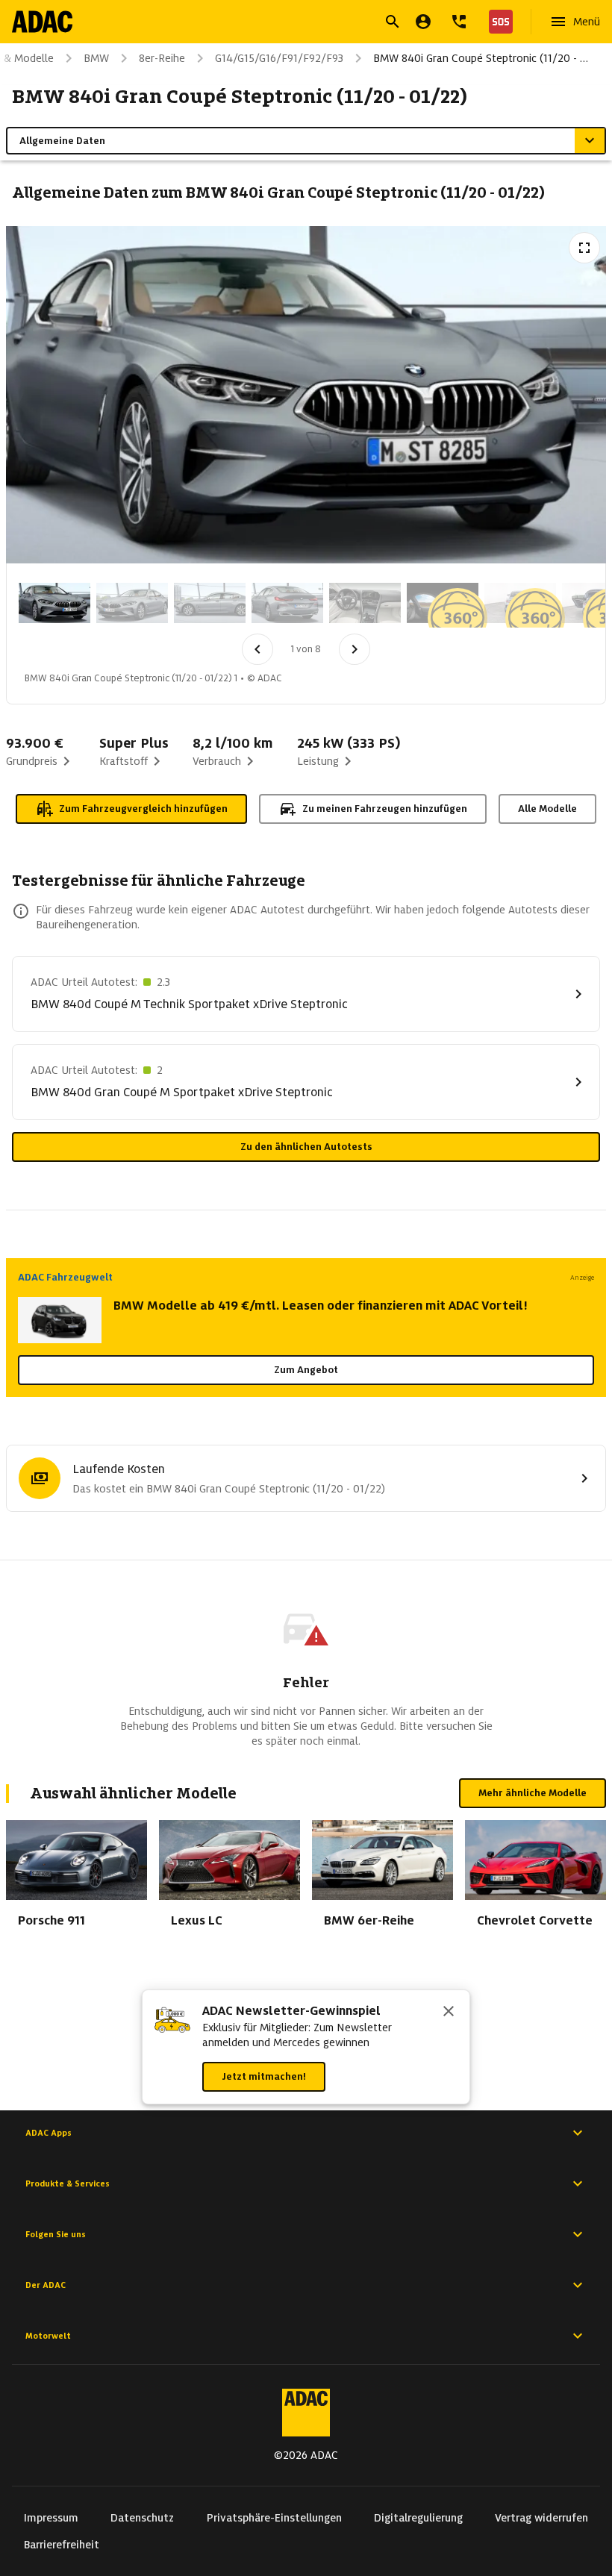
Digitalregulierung (418, 2518)
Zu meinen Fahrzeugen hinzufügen (385, 809)
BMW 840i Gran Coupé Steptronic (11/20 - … (481, 58)
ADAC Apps (49, 2133)
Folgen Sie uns (56, 2234)
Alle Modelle (547, 809)
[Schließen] (449, 2013)
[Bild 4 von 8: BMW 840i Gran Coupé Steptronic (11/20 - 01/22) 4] (287, 603)
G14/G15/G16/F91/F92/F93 (279, 58)
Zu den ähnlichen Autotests (306, 1147)
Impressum (51, 2518)
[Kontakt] (459, 22)
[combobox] (288, 24)
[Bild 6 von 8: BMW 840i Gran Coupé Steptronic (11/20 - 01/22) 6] (443, 603)
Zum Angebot (306, 1370)
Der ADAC (46, 2285)
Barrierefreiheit (62, 2545)
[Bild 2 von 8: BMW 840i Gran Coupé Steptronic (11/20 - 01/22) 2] (132, 603)
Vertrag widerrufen (541, 2518)
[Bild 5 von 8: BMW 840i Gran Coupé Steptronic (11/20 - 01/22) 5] (365, 603)
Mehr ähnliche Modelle (533, 1793)
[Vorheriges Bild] (257, 649)
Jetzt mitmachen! (264, 2076)
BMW (96, 58)
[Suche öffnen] (393, 22)
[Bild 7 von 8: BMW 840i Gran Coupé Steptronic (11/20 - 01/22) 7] (520, 603)
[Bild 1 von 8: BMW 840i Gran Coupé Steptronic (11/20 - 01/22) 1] (54, 603)
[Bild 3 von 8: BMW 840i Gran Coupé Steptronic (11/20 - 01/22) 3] (210, 603)
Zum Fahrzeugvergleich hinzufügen (143, 809)
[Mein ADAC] (423, 22)
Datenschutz (142, 2518)
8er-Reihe (162, 58)
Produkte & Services (68, 2183)
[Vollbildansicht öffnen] (584, 248)
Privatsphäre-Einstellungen (274, 2518)
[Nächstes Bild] (355, 649)
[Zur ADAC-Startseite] (42, 22)
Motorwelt (48, 2336)
